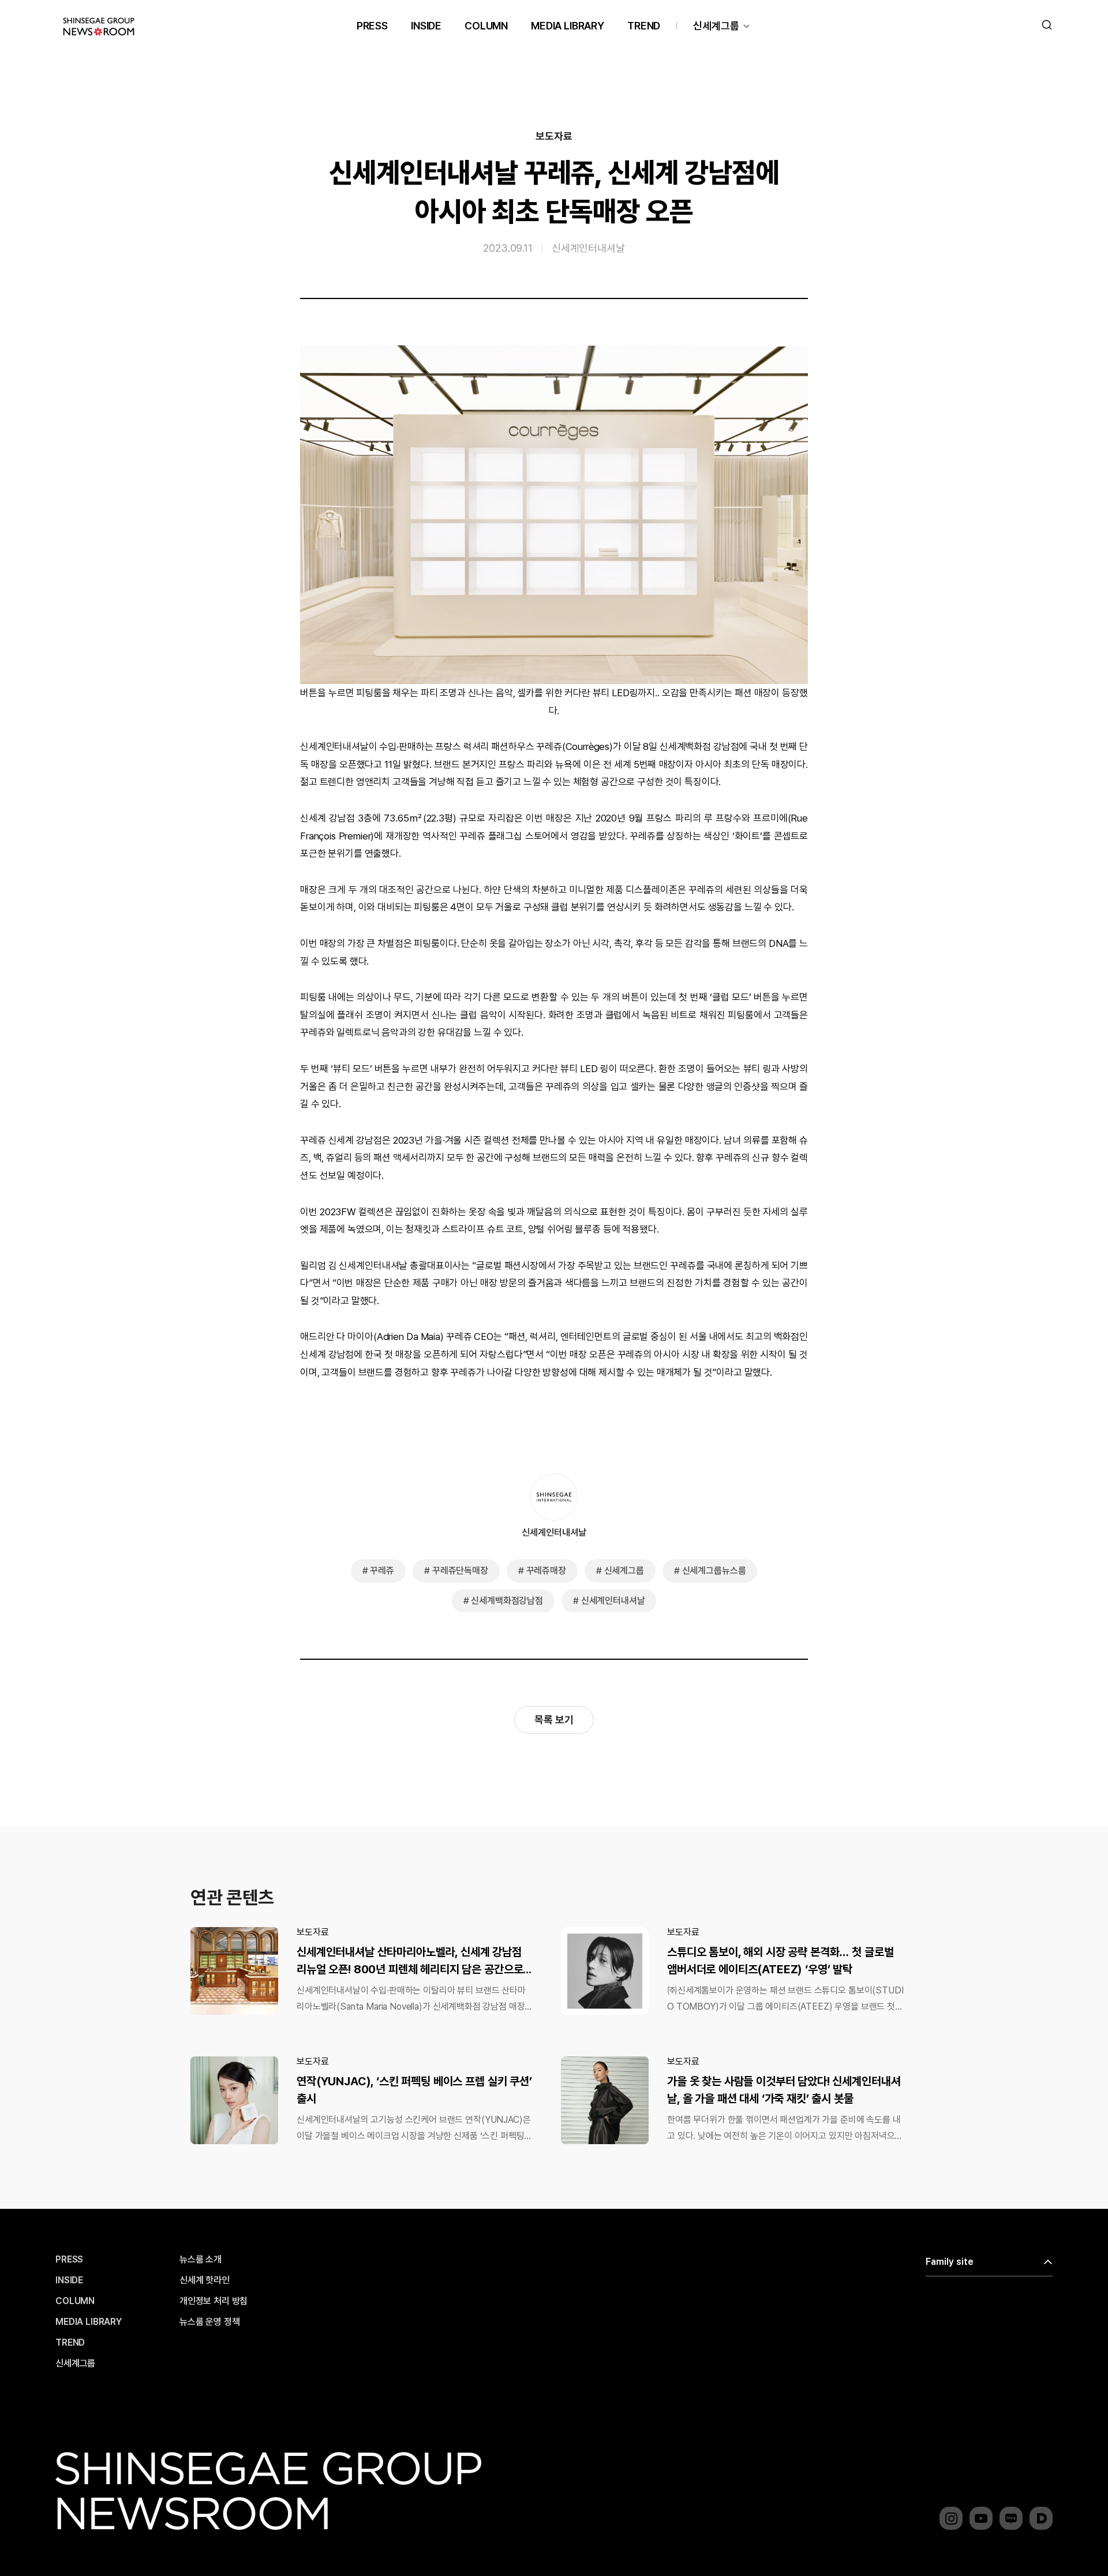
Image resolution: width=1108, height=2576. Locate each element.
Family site (950, 2262)
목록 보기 (554, 1720)
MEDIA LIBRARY (568, 26)
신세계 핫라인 (205, 2280)
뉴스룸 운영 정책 (210, 2322)
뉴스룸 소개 (201, 2260)
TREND (644, 26)
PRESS (372, 26)
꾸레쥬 (382, 1571)
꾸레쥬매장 (546, 1571)
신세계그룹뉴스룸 (714, 1571)
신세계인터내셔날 (588, 248)
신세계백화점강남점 (507, 1601)
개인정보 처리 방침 (214, 2301)
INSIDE (426, 26)
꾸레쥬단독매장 (460, 1571)
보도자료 (554, 136)
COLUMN (486, 26)
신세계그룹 (716, 26)
